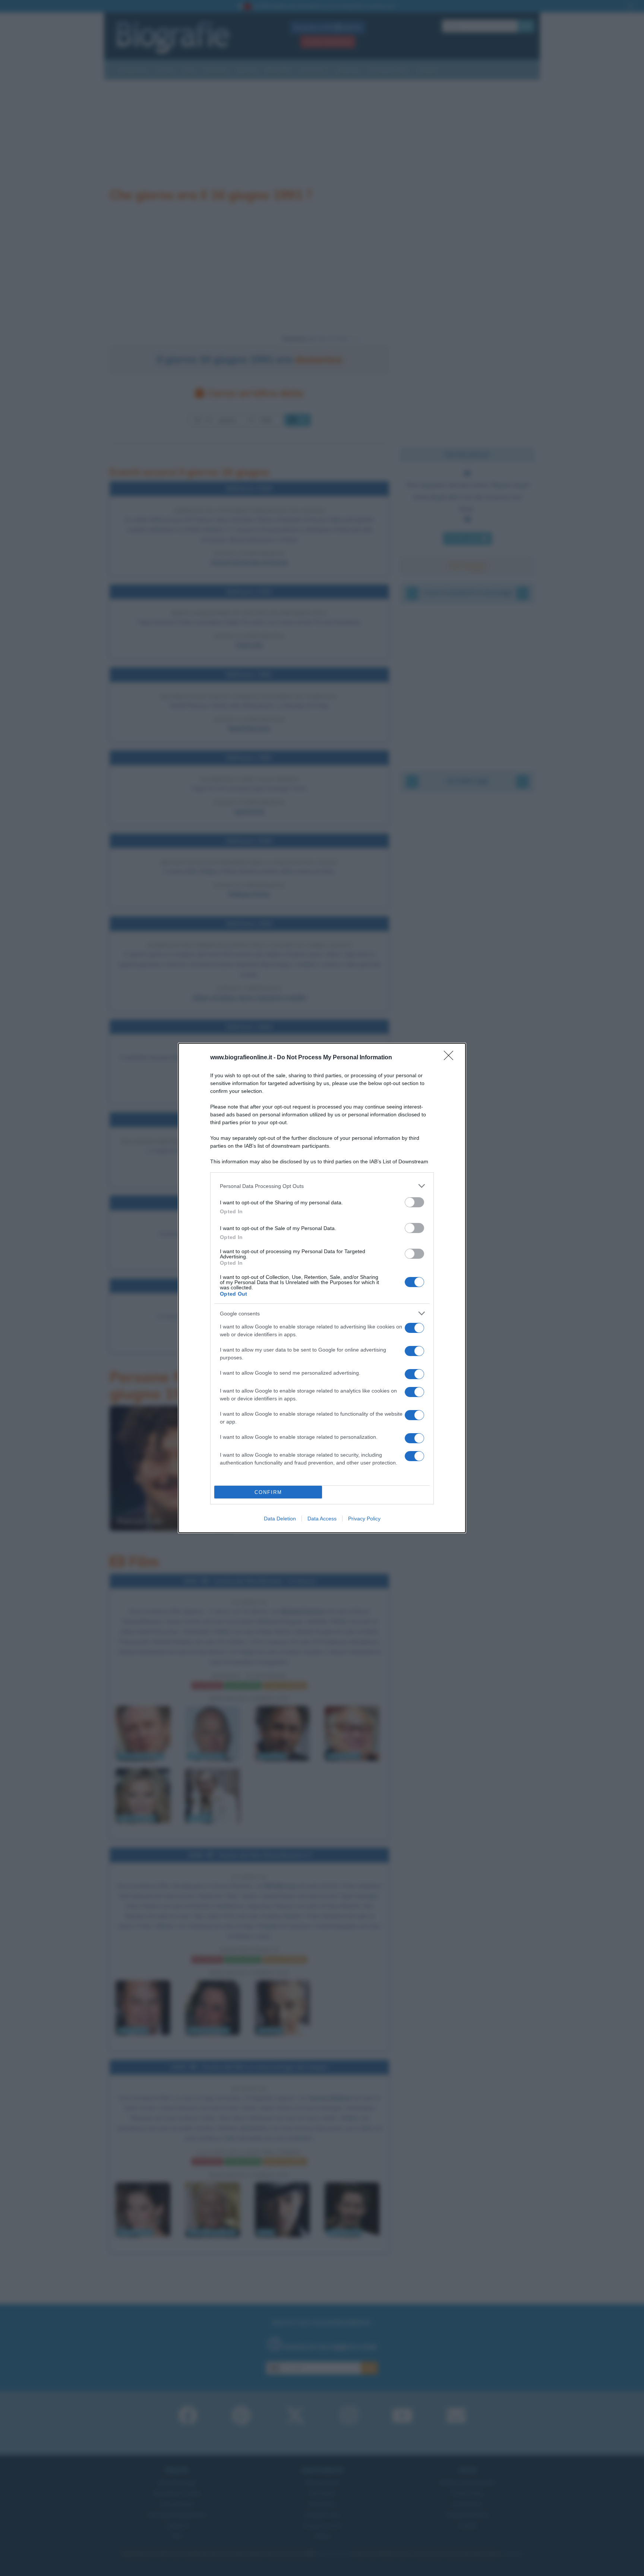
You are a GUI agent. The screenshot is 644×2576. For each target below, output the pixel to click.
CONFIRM (268, 1492)
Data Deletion (280, 1519)
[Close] (451, 1058)
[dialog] (322, 1288)
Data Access (322, 1519)
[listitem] (322, 1186)
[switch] (414, 1202)
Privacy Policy (364, 1519)
